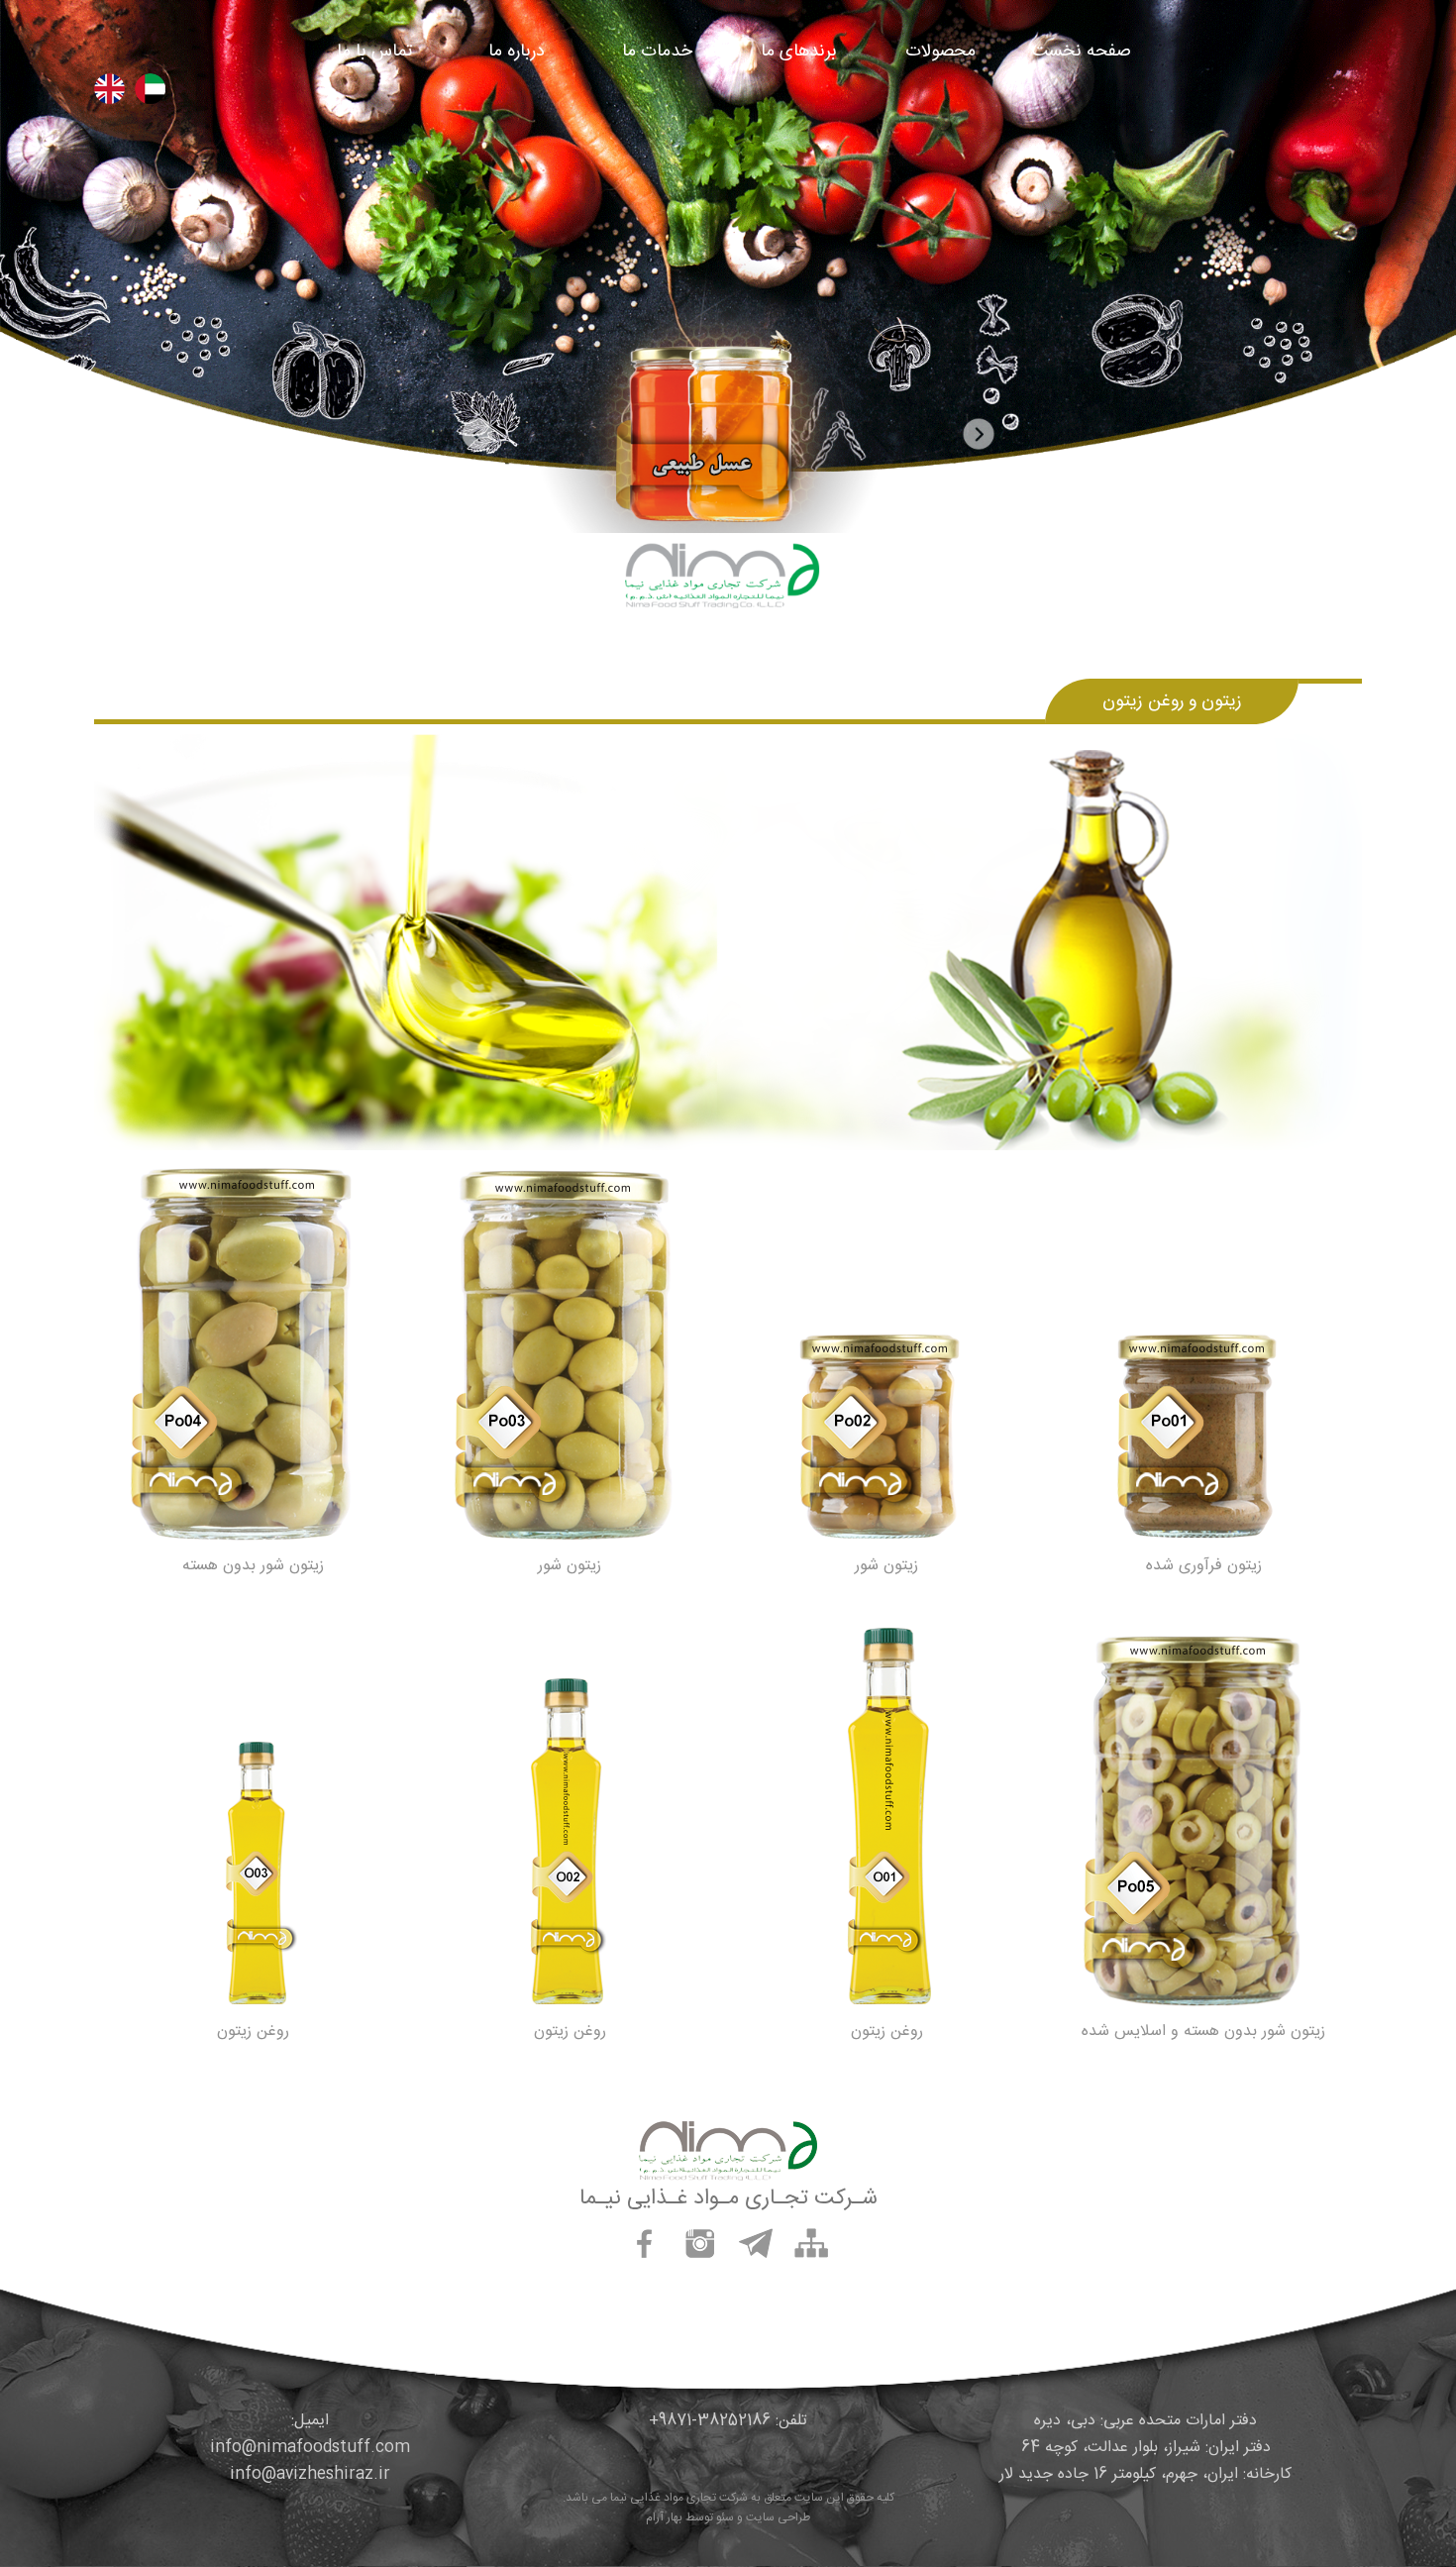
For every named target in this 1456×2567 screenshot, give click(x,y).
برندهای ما (799, 52)
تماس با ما (374, 52)
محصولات (940, 52)
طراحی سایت (778, 2517)
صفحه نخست (1082, 52)
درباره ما (517, 52)
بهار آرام (664, 2517)
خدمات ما (657, 52)
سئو (725, 2517)
